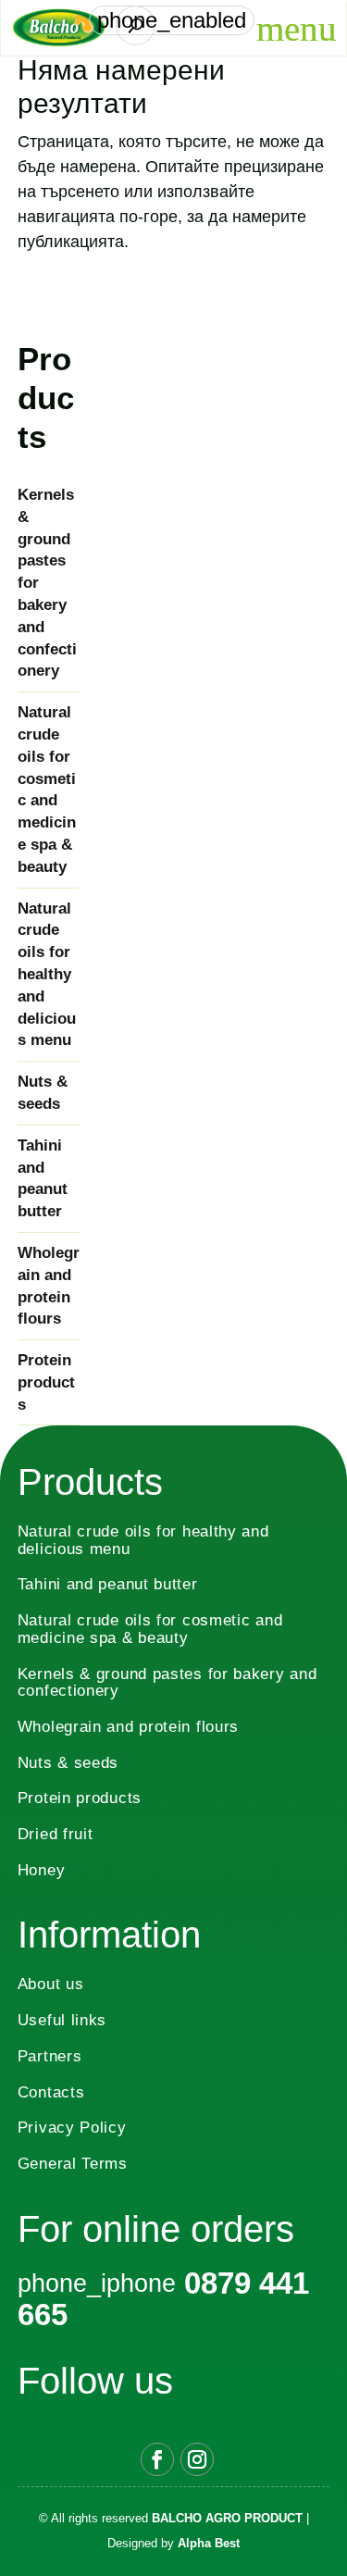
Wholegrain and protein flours (49, 1286)
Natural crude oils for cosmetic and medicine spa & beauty (47, 790)
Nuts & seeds (43, 1093)
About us (51, 1984)
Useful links (62, 2020)
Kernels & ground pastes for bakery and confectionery (47, 583)
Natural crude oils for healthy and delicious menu (47, 975)
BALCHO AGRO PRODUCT (227, 2518)
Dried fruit (56, 1834)
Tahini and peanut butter (43, 1178)
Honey (42, 1870)
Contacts (51, 2092)
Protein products (46, 1382)
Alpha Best (209, 2543)
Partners (50, 2056)
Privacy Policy (72, 2128)
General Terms (73, 2164)
